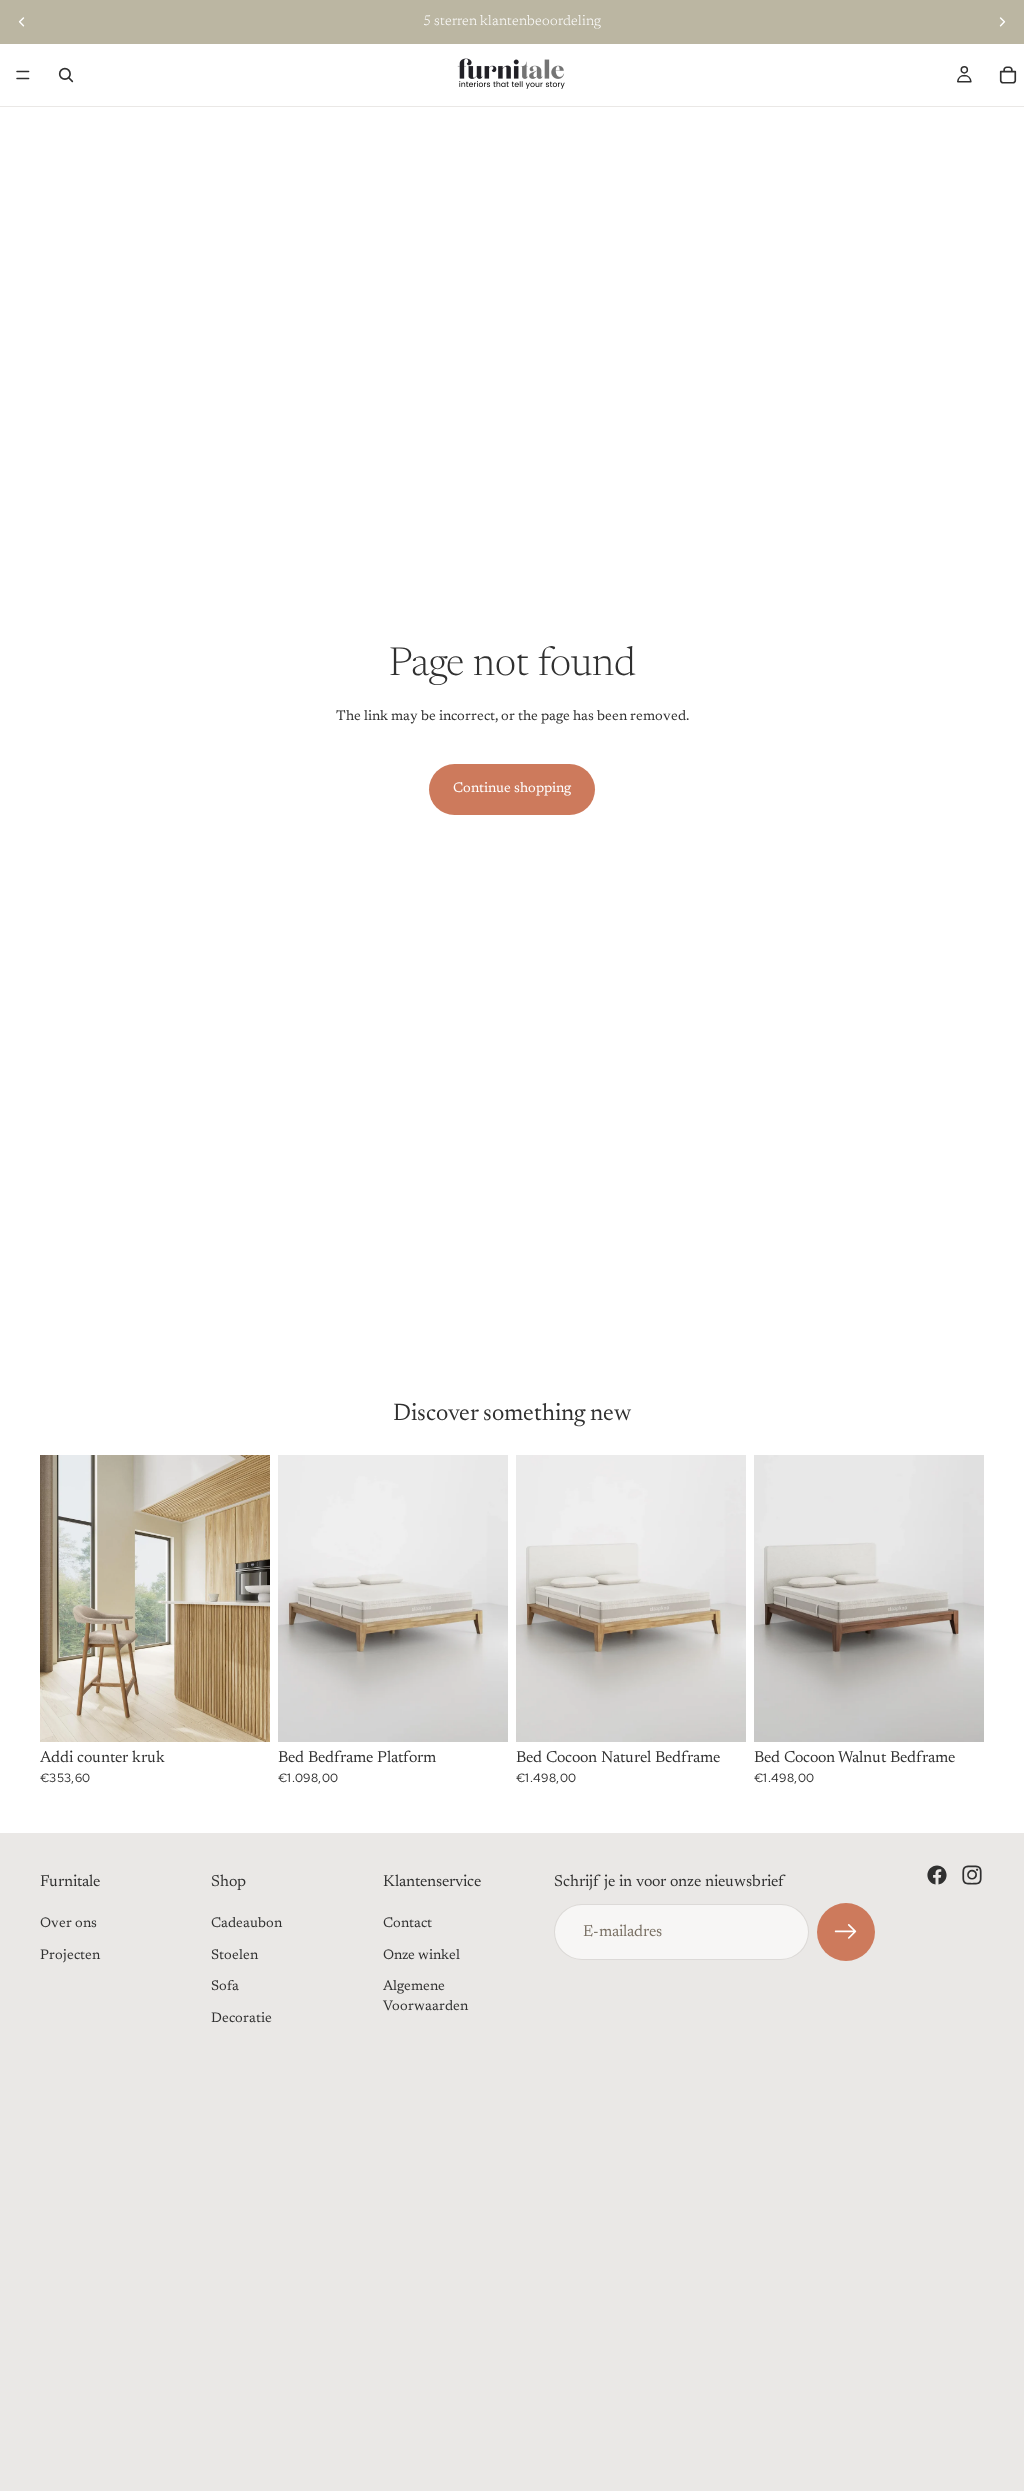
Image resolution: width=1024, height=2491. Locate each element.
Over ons (68, 1924)
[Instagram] (972, 1875)
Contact (407, 1924)
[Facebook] (937, 1875)
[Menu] (23, 75)
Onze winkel (421, 1956)
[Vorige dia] (22, 22)
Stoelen (234, 1956)
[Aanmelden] (846, 1932)
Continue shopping (512, 789)
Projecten (70, 1956)
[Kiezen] (477, 1712)
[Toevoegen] (239, 1712)
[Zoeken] (66, 75)
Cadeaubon (246, 1924)
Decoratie (241, 2019)
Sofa (225, 1987)
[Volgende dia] (1002, 22)
